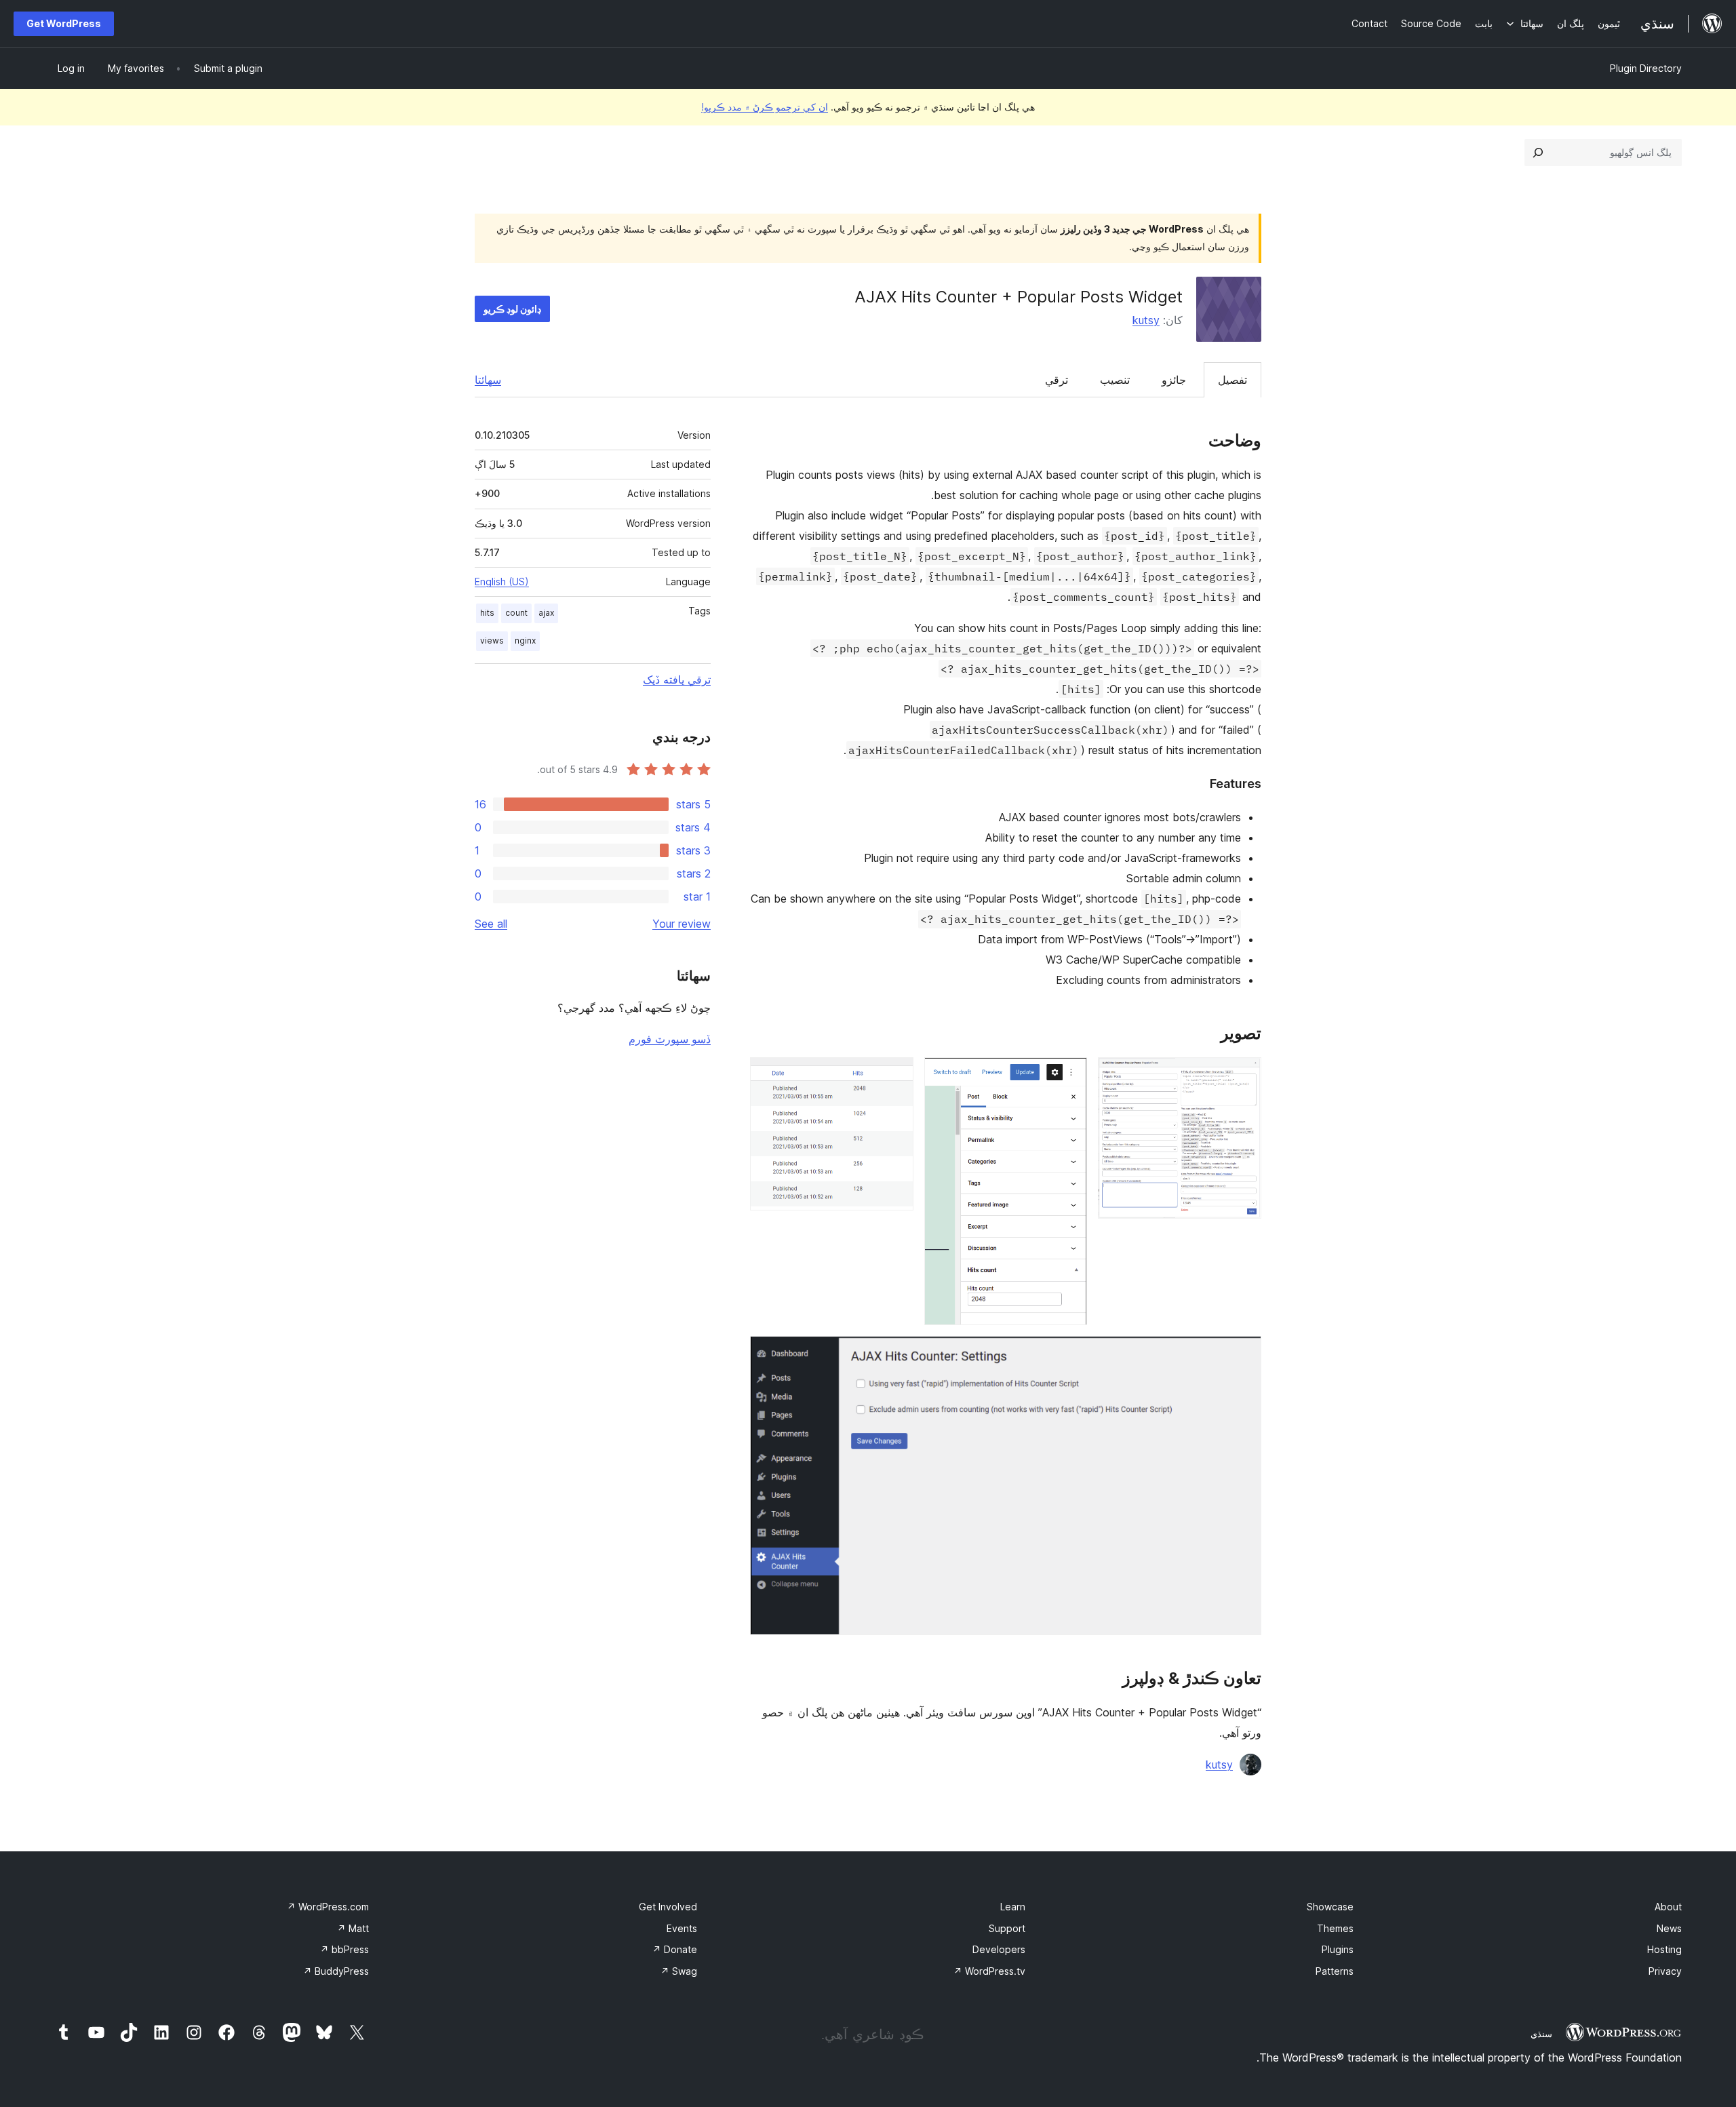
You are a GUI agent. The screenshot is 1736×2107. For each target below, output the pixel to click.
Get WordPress (64, 23)
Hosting (1664, 1949)
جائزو (1174, 380)
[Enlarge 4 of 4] (1243, 1354)
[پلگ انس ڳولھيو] (1538, 153)
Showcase (1330, 1907)
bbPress (344, 1949)
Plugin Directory (1646, 68)
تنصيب (1115, 380)
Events (682, 1928)
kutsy (1146, 320)
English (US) (502, 582)
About (1668, 1907)
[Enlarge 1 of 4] (1243, 1076)
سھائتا (488, 380)
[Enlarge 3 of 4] (895, 1076)
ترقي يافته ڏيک (677, 680)
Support (1007, 1928)
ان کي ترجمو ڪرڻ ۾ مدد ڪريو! (765, 107)
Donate (675, 1949)
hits (487, 613)
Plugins (1338, 1949)
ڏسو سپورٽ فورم (670, 1039)
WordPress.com (328, 1907)
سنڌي (1541, 2034)
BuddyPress (336, 1971)
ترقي (1057, 380)
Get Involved (668, 1907)
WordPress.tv (989, 1971)
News (1669, 1928)
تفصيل (1232, 380)
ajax (546, 613)
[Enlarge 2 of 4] (1069, 1076)
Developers (999, 1949)
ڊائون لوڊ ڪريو (512, 309)
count (516, 613)
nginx (525, 641)
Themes (1335, 1928)
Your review (682, 924)
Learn (1013, 1907)
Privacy (1665, 1971)
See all (491, 924)
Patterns (1335, 1971)
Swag (679, 1971)
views (492, 641)
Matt (353, 1928)
